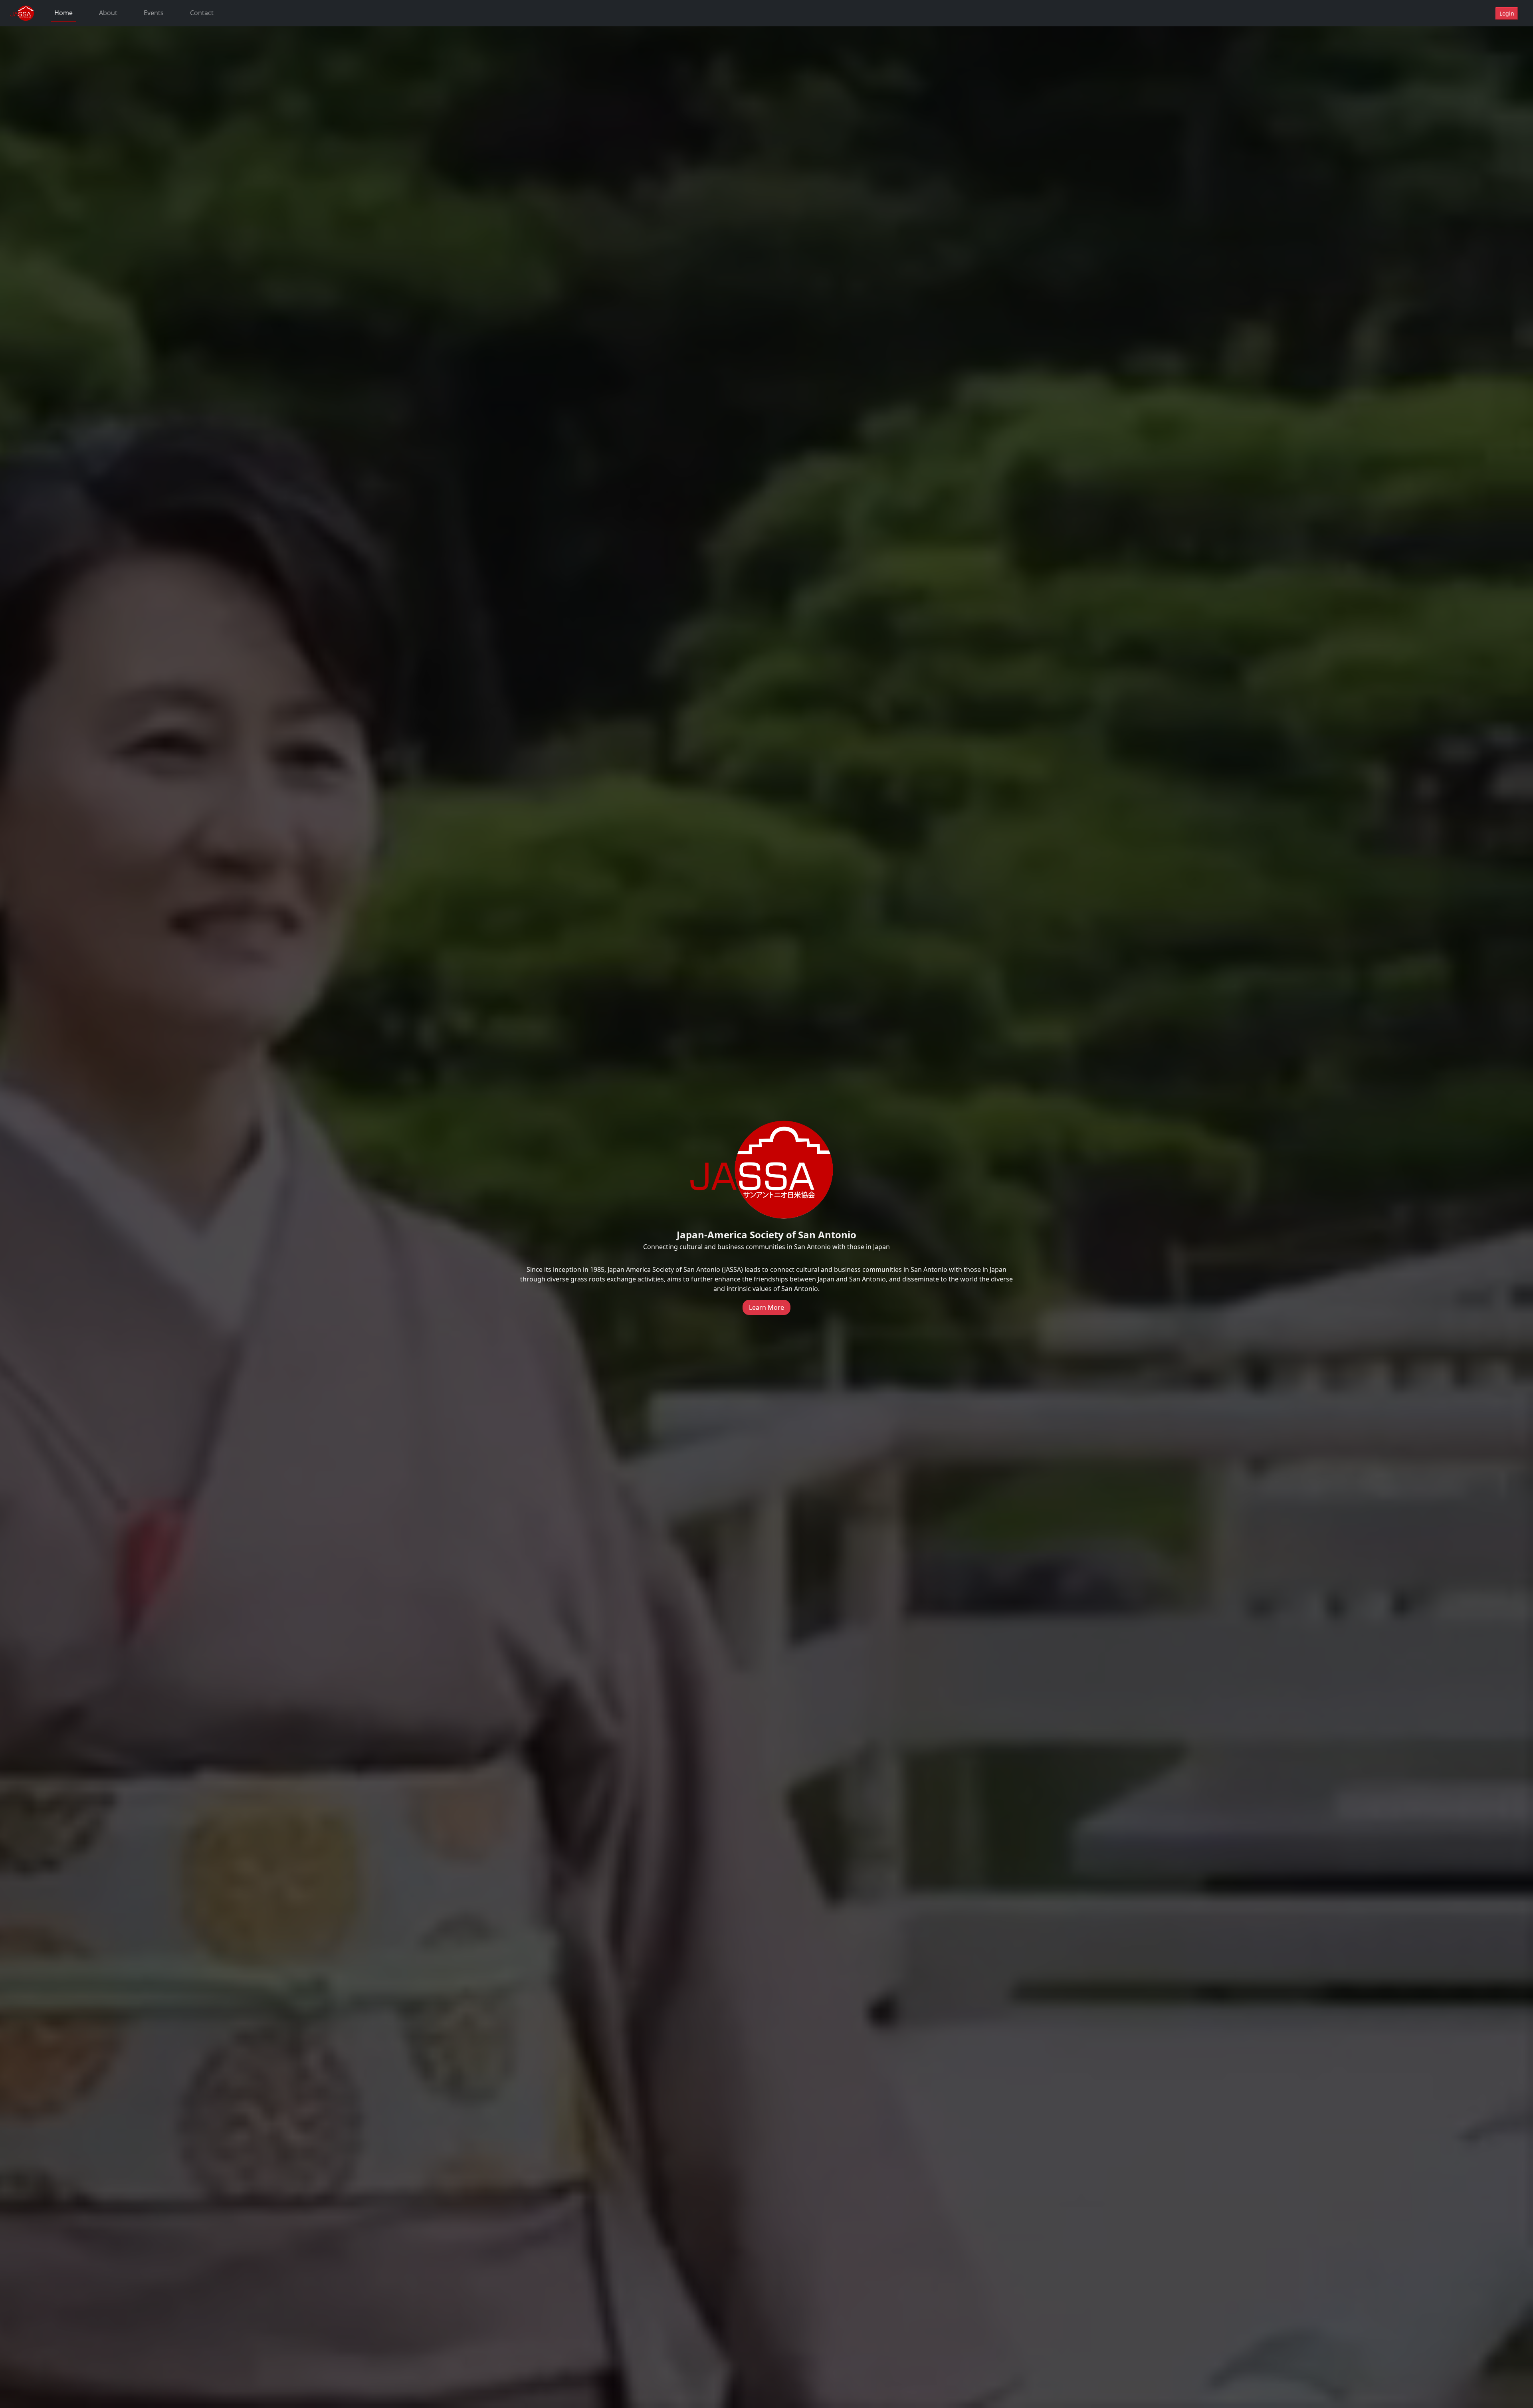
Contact (202, 13)
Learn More (766, 1307)
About (108, 13)
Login (1507, 13)
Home (63, 13)
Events (154, 13)
